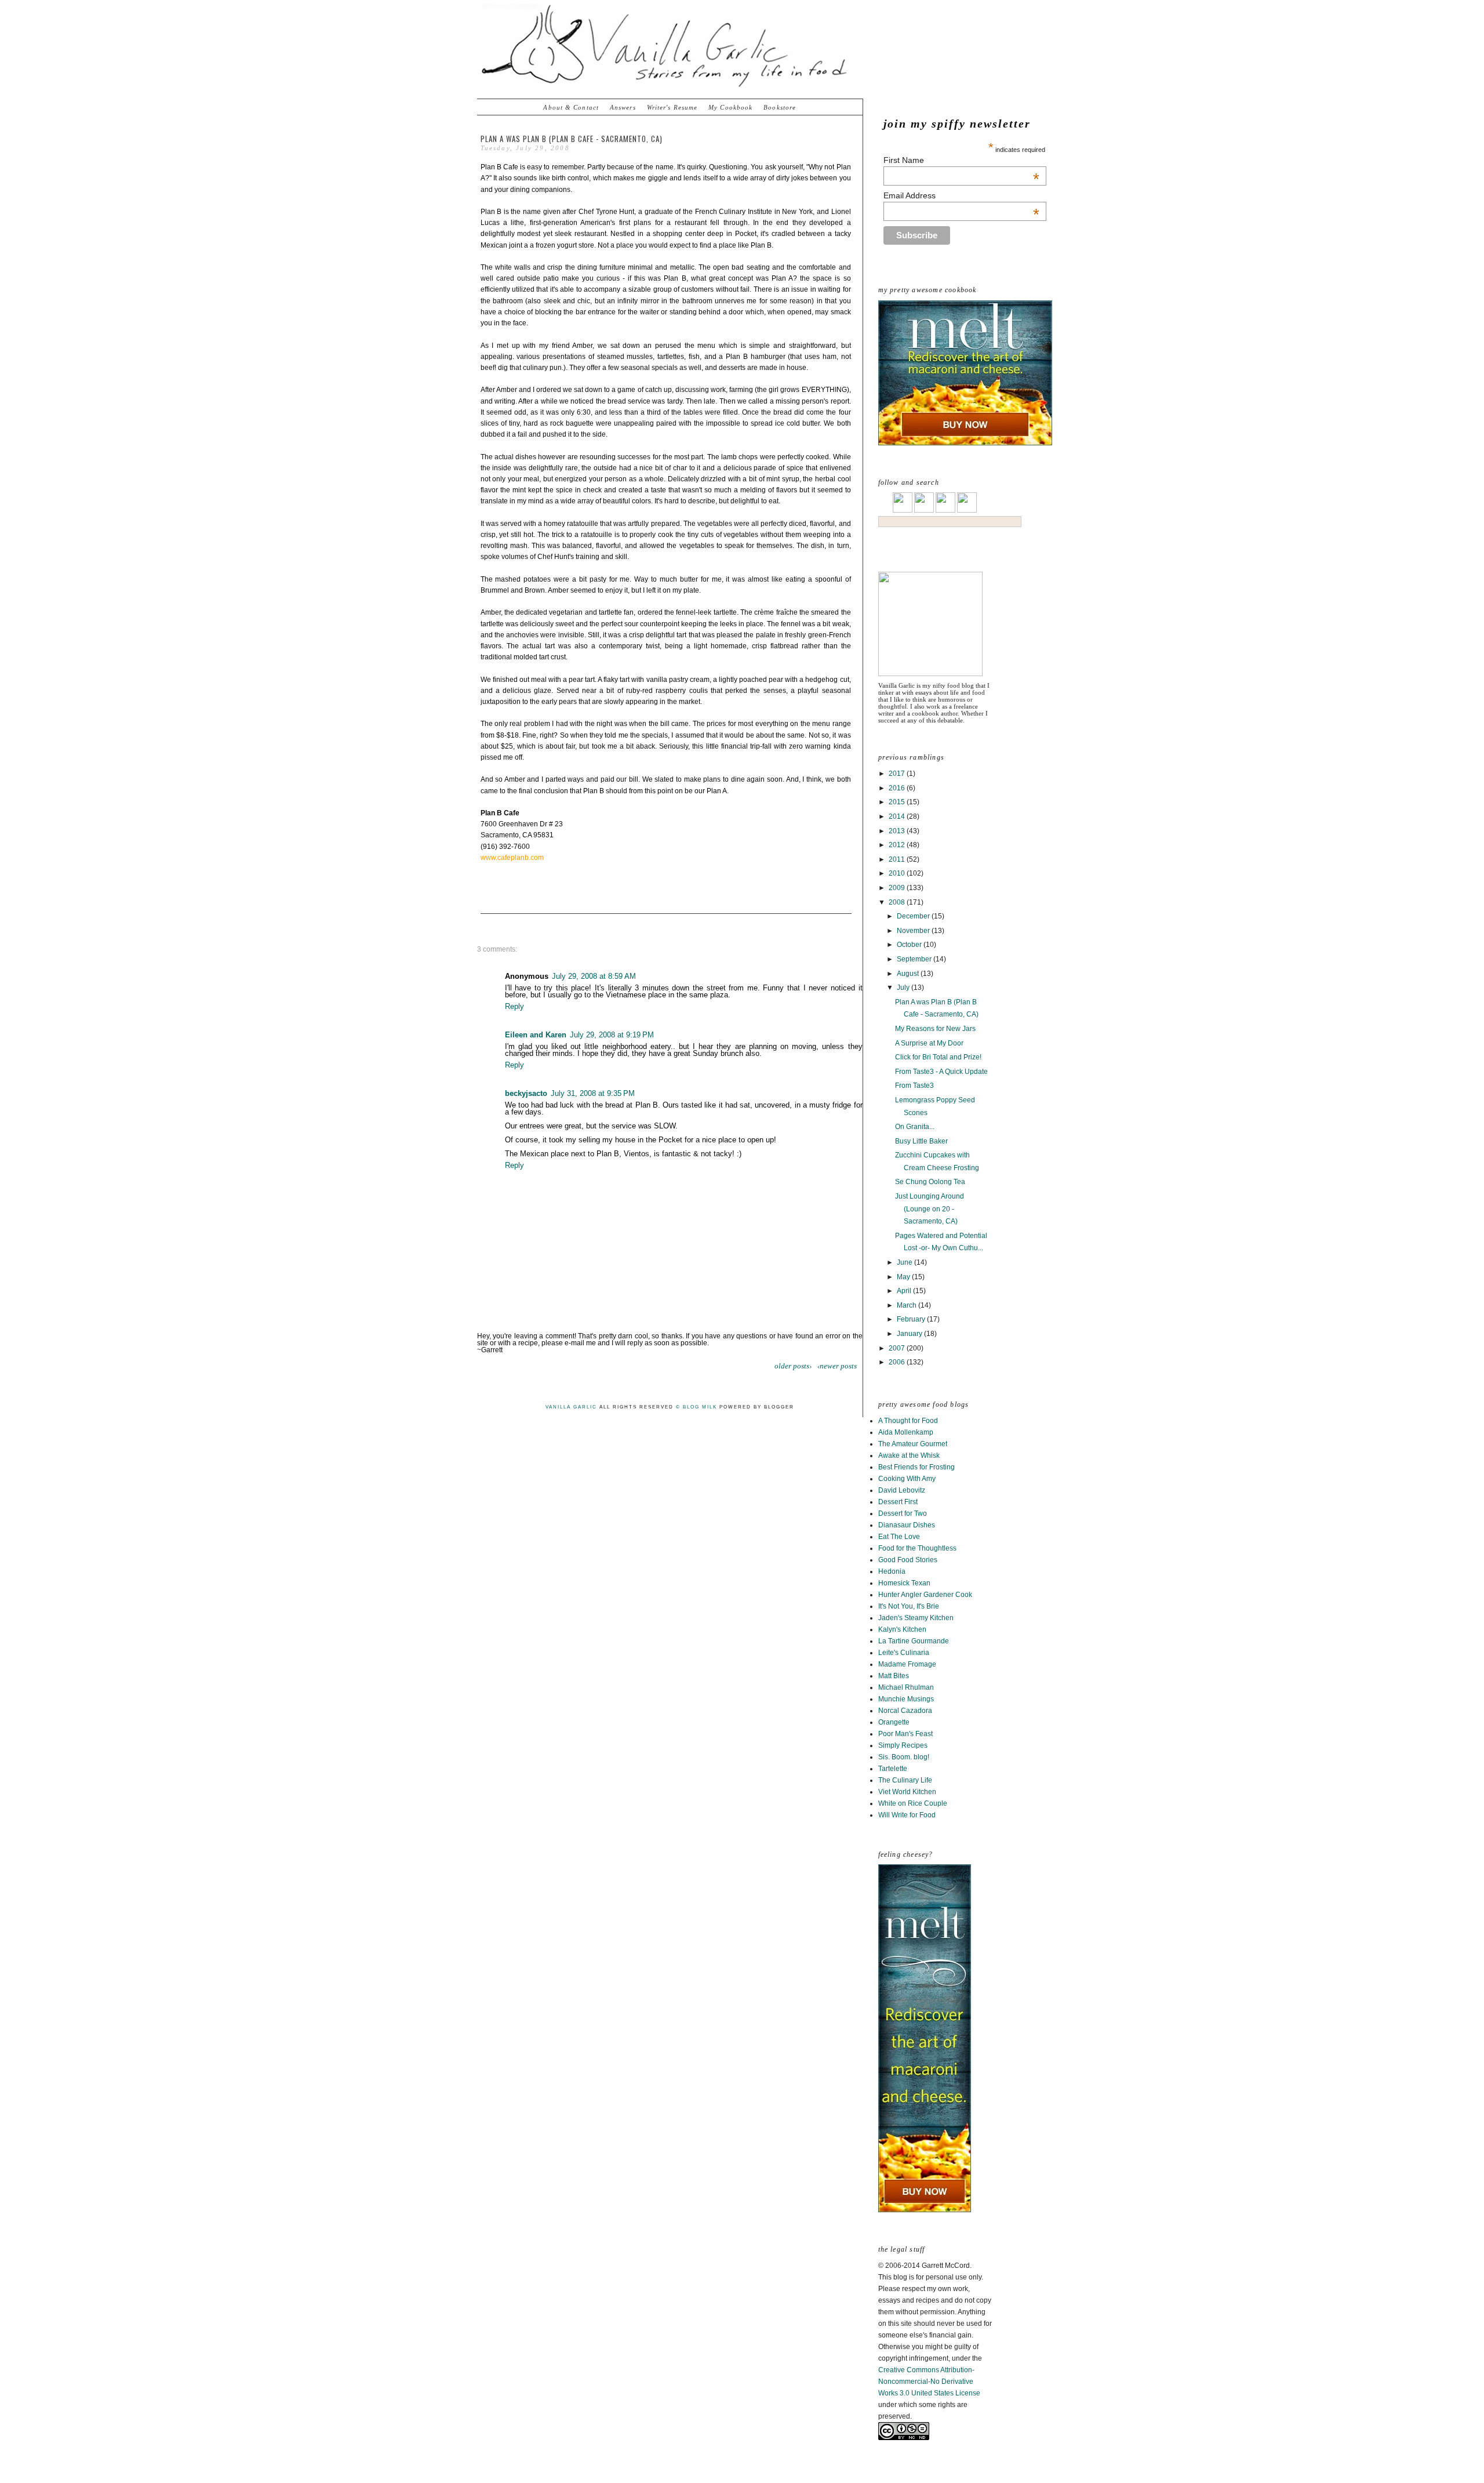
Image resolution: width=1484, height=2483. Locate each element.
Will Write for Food (907, 1815)
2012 (898, 845)
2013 (898, 831)
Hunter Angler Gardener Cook (925, 1595)
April (905, 1291)
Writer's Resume (672, 107)
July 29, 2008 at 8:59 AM (594, 976)
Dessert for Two (903, 1513)
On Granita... (915, 1127)
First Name (961, 160)
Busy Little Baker (921, 1141)
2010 (898, 873)
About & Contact (571, 107)
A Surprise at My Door (929, 1043)
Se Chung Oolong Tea (930, 1182)
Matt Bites (894, 1676)
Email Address (961, 195)
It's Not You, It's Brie (909, 1606)
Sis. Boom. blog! (904, 1757)
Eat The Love (899, 1537)
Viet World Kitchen (907, 1792)
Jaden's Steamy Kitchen (916, 1618)
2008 (898, 902)
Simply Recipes (903, 1745)
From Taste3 (914, 1086)
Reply (514, 1006)
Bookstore (780, 107)
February (912, 1319)
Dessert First (898, 1502)
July (904, 988)
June (905, 1262)
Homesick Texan (904, 1583)
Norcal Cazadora (905, 1711)
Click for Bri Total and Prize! (938, 1057)
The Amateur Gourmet (913, 1444)
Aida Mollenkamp (906, 1432)
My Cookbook (730, 107)
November (914, 931)
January (910, 1334)
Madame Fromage (907, 1664)
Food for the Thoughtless (917, 1548)
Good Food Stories (908, 1560)
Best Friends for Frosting (916, 1467)
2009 (898, 888)
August (909, 974)
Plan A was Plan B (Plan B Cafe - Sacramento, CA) (572, 139)
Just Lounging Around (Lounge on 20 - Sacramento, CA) (930, 1209)
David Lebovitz (902, 1490)
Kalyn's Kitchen (902, 1629)
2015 (898, 802)
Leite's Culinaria (904, 1653)
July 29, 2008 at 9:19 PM (612, 1035)
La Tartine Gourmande (914, 1641)
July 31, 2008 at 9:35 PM (593, 1093)
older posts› (793, 1366)
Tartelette (893, 1769)
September (915, 959)
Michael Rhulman (906, 1687)
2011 (898, 859)
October (910, 945)
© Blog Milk (696, 1407)
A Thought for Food (908, 1421)
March (908, 1305)
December (914, 916)
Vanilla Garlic (571, 1407)
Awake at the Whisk (909, 1455)
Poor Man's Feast (905, 1734)
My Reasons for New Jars (935, 1029)
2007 (898, 1348)
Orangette (894, 1722)
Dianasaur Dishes (907, 1525)
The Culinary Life (905, 1780)
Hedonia (892, 1571)
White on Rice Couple (913, 1803)
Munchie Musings (906, 1699)
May (904, 1277)
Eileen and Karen (536, 1035)
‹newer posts (837, 1366)
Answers (623, 107)
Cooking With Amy (907, 1479)
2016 (898, 788)
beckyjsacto (526, 1093)
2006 (898, 1362)
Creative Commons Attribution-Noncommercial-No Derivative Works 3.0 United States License (929, 2382)
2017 (898, 774)
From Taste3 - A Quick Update (941, 1072)
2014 (898, 816)
